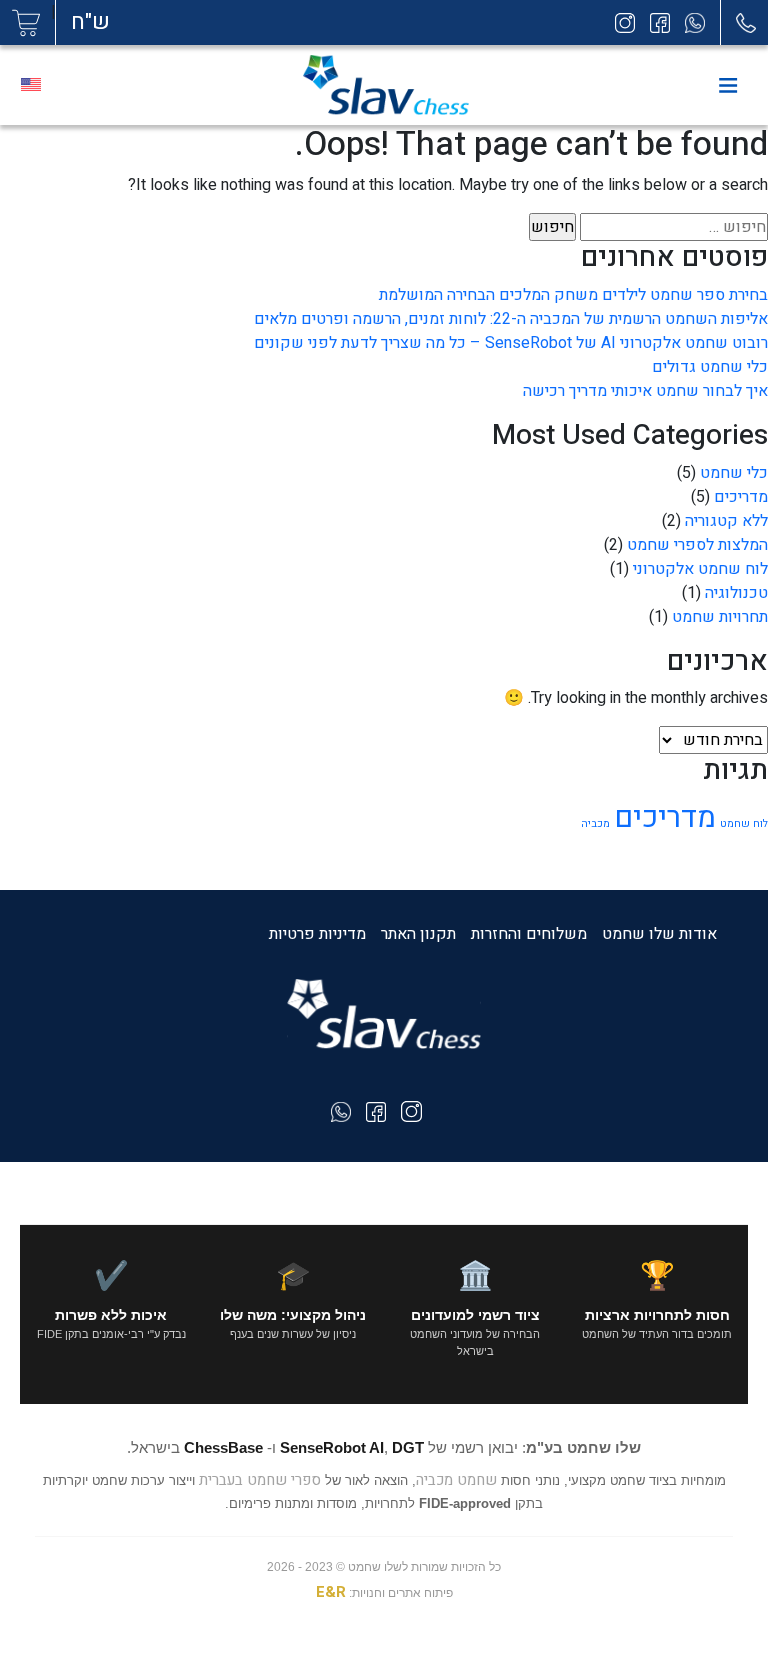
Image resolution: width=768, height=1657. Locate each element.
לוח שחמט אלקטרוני (700, 569)
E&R (331, 1592)
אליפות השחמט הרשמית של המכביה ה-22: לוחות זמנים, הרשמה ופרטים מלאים (511, 319)
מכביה (595, 823)
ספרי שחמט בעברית (260, 1480)
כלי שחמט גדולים (710, 367)
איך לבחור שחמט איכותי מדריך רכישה (645, 391)
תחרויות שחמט (720, 617)
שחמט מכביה (456, 1480)
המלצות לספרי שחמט (697, 545)
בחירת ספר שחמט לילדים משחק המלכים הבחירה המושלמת (573, 295)
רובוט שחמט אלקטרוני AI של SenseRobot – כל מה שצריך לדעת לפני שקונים (511, 343)
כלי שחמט (734, 473)
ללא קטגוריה (726, 521)
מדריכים (741, 497)
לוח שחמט (744, 823)
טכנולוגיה (736, 593)
